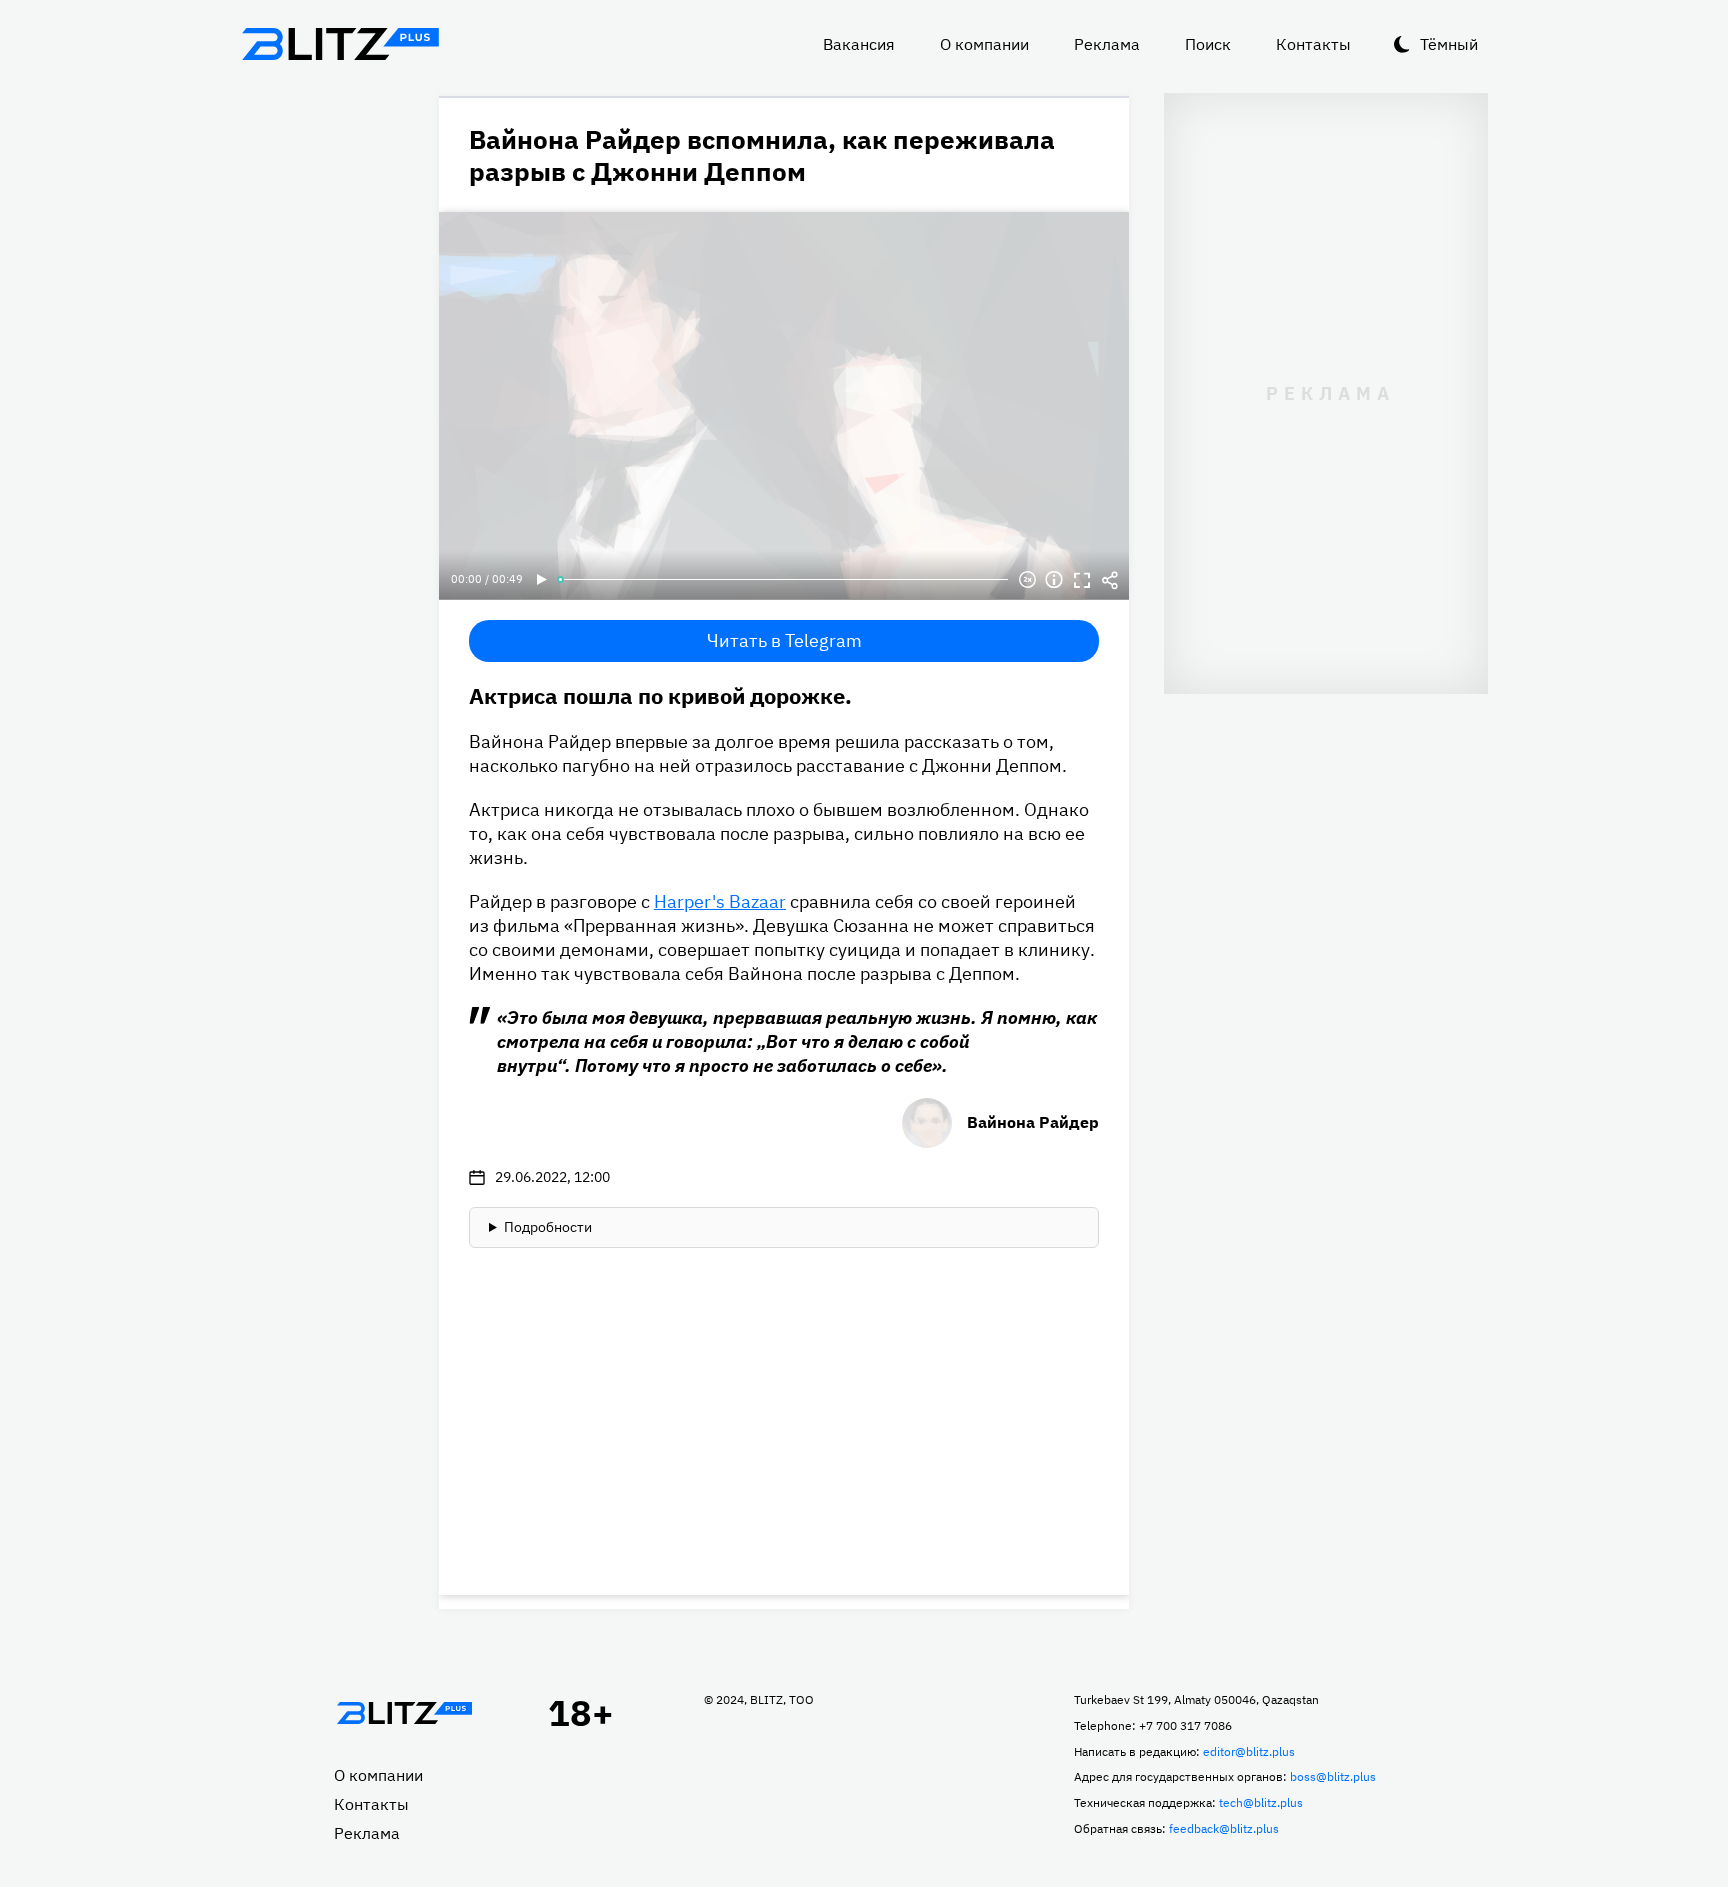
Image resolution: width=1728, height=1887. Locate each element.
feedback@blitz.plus (1224, 1828)
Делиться (1110, 580)
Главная (404, 1713)
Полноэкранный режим (1082, 580)
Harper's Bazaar (720, 901)
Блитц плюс (340, 44)
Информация (1054, 580)
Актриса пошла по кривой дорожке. (660, 695)
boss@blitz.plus (1333, 1776)
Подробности (548, 1227)
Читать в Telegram (784, 640)
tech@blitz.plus (1261, 1802)
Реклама (1107, 44)
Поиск (1208, 44)
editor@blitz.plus (1249, 1751)
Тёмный (1449, 44)
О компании (984, 44)
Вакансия (859, 44)
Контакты (1313, 44)
